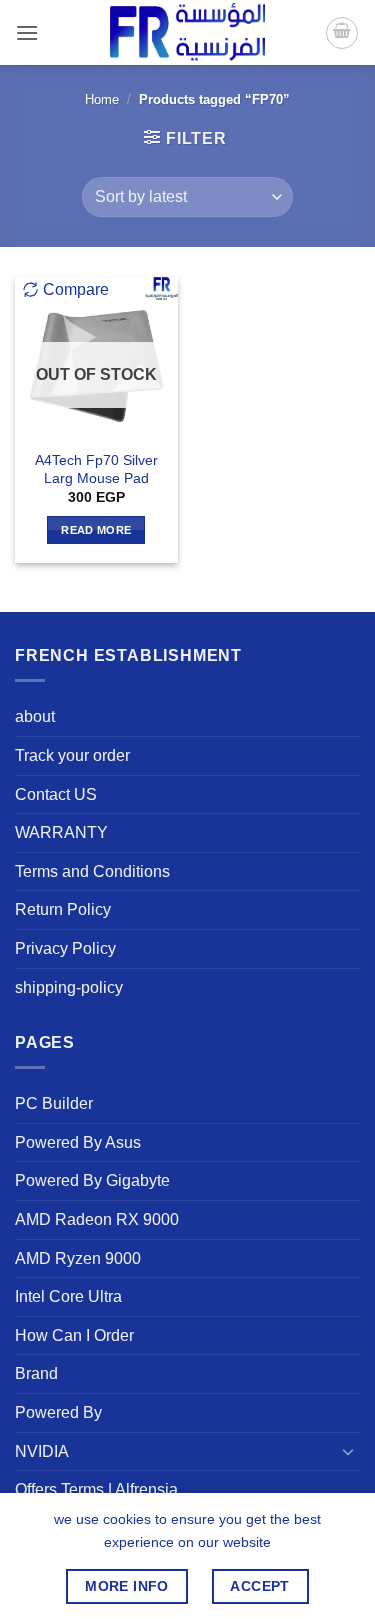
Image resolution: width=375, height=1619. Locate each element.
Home (102, 99)
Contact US (56, 794)
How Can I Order (74, 1335)
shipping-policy (69, 987)
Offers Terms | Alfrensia (96, 1489)
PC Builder (54, 1103)
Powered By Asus (78, 1142)
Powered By (58, 1412)
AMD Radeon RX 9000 (97, 1219)
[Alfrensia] (188, 32)
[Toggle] (348, 1451)
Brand (36, 1373)
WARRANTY (61, 832)
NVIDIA (42, 1451)
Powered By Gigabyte (92, 1180)
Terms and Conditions (92, 871)
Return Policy (63, 909)
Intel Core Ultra (68, 1296)
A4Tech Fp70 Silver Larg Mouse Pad (96, 469)
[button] (27, 32)
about (35, 716)
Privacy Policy (65, 948)
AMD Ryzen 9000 (78, 1258)
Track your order (72, 755)
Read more (96, 530)
